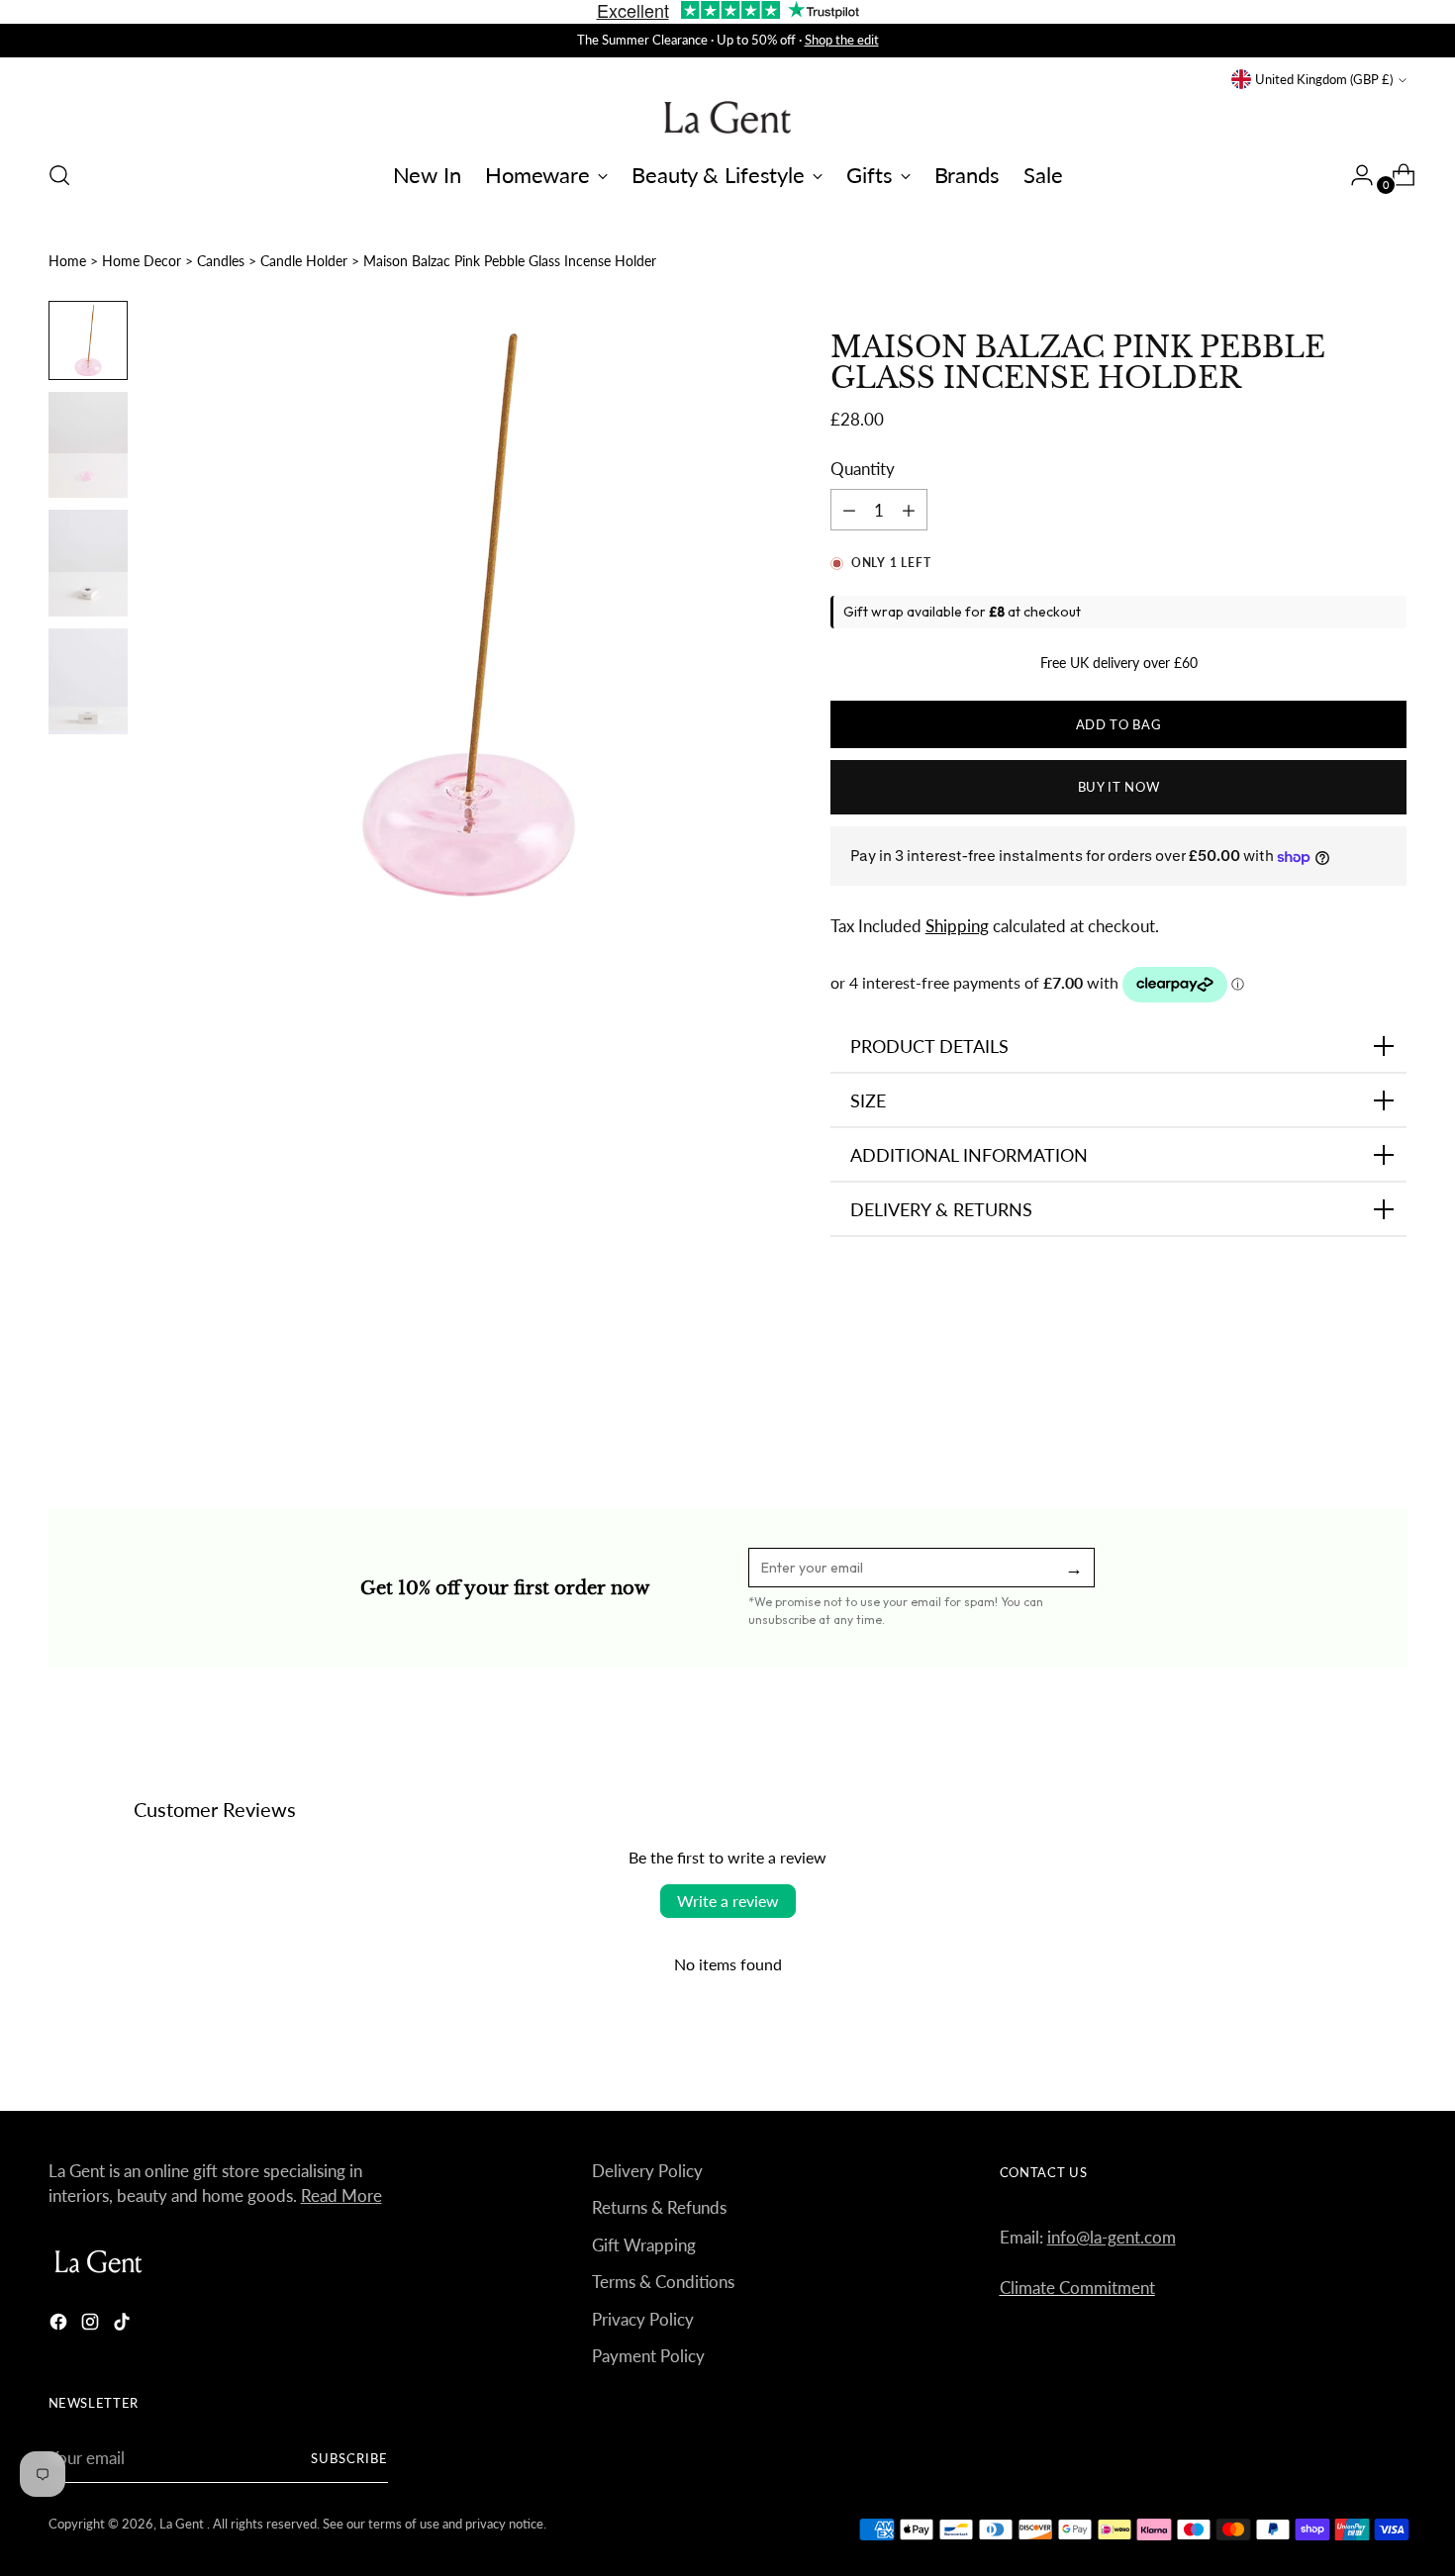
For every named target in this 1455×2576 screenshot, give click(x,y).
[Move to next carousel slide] (1391, 1400)
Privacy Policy (643, 2319)
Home (67, 261)
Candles (221, 261)
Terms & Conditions (663, 2282)
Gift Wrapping (644, 2245)
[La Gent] (727, 117)
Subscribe (349, 2458)
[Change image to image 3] (88, 563)
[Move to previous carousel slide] (1345, 1401)
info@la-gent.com (1112, 2237)
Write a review (728, 1901)
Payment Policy (648, 2356)
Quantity (863, 469)
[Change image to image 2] (88, 445)
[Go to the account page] (1354, 175)
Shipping (957, 926)
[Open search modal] (59, 175)
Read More (341, 2195)
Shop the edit (842, 40)
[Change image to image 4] (88, 681)
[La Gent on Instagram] (92, 2325)
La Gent (183, 2524)
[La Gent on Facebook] (60, 2325)
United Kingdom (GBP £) (1324, 79)
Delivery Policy (647, 2171)
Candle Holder (304, 261)
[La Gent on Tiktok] (124, 2325)
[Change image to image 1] (88, 340)
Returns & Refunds (659, 2207)
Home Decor (142, 261)
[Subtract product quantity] (909, 510)
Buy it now (1119, 787)
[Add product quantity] (849, 510)
